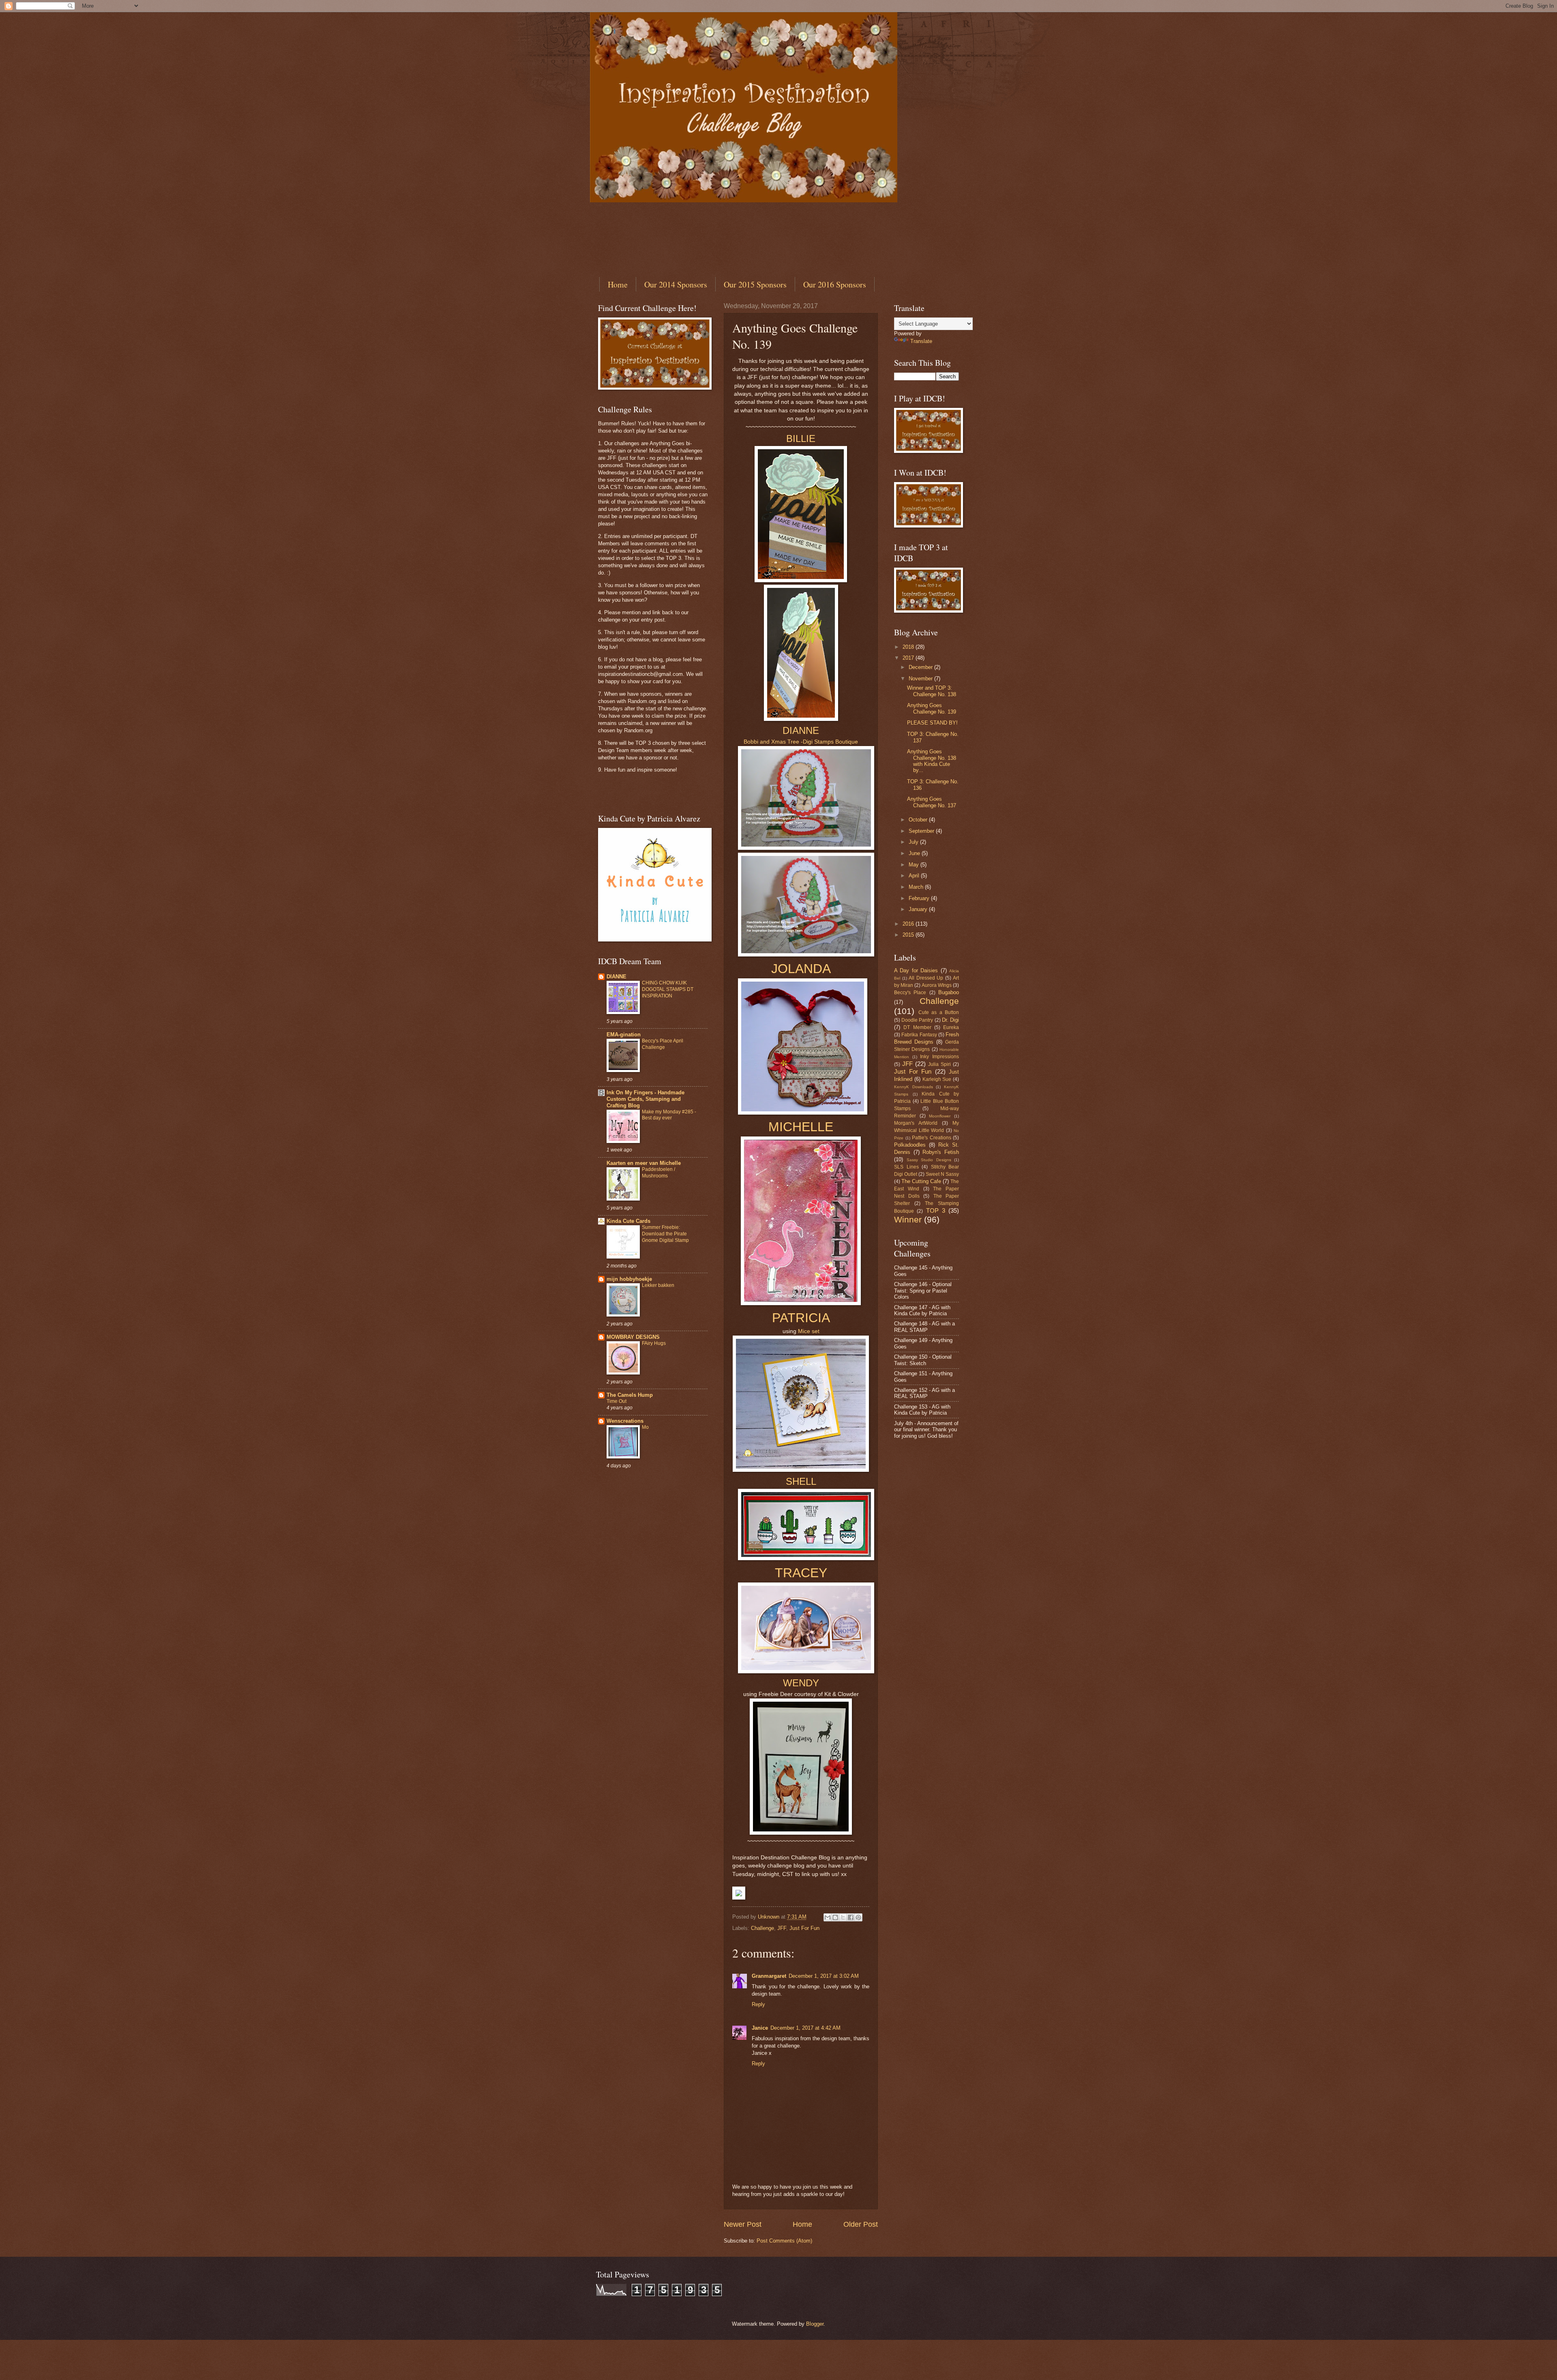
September (922, 831)
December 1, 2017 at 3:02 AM (824, 1976)
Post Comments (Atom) (784, 2241)
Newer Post (743, 2224)
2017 (909, 658)
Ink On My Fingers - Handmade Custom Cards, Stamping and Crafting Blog (646, 1099)
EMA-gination (624, 1035)
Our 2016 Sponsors (835, 284)
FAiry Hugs (654, 1343)
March (917, 887)
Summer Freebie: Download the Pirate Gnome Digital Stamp (665, 1234)
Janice (760, 2028)
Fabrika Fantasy (919, 1035)
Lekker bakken (658, 1285)
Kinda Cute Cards (628, 1221)
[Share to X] (843, 1917)
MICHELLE (801, 1127)
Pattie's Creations (932, 1138)
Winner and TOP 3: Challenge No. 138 (932, 691)
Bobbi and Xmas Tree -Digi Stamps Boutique (801, 742)
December (921, 667)
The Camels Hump (630, 1395)
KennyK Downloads (914, 1087)
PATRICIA (801, 1318)
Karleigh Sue (937, 1079)
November (921, 679)
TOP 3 (936, 1210)
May (915, 865)
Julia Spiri (939, 1064)
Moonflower (940, 1116)
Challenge (762, 1928)
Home (618, 284)
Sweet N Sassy (942, 1174)
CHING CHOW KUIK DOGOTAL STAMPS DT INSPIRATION (668, 989)
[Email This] (828, 1917)
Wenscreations (625, 1421)
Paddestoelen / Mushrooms (658, 1173)
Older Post (861, 2224)
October (919, 820)
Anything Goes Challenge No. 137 (932, 802)
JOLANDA (801, 969)
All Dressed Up (926, 978)
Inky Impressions (939, 1057)
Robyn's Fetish (941, 1152)
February (920, 898)
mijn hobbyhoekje (629, 1279)
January (919, 909)
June (915, 853)
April (915, 876)
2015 (909, 935)
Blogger (815, 2324)
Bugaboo (949, 992)
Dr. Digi (950, 1020)
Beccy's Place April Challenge (663, 1044)
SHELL (801, 1481)
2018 (909, 647)
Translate (921, 341)
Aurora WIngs (937, 985)
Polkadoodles (910, 1145)
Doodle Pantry (917, 1020)
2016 (909, 924)
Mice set (809, 1331)
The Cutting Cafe (921, 1181)
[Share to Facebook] (851, 1917)
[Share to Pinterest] (858, 1917)
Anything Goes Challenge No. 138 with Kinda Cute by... (932, 761)
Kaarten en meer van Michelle (644, 1163)
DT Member (917, 1027)
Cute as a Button (939, 1012)
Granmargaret (769, 1976)
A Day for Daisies (916, 970)
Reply (758, 2004)
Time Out (617, 1401)
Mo (645, 1427)
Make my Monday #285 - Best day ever (669, 1115)
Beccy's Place (910, 993)
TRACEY (801, 1573)
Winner (908, 1219)
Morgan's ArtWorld (916, 1123)
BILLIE (801, 438)
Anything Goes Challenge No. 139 (932, 708)
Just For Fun (804, 1928)
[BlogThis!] (835, 1917)
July (914, 842)
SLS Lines (906, 1167)
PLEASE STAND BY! (932, 723)
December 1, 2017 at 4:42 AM (805, 2028)
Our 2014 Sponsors (676, 284)
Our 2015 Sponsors (755, 284)
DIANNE (801, 730)
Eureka (951, 1027)
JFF (782, 1928)
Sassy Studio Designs (929, 1160)
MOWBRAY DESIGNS (633, 1337)
